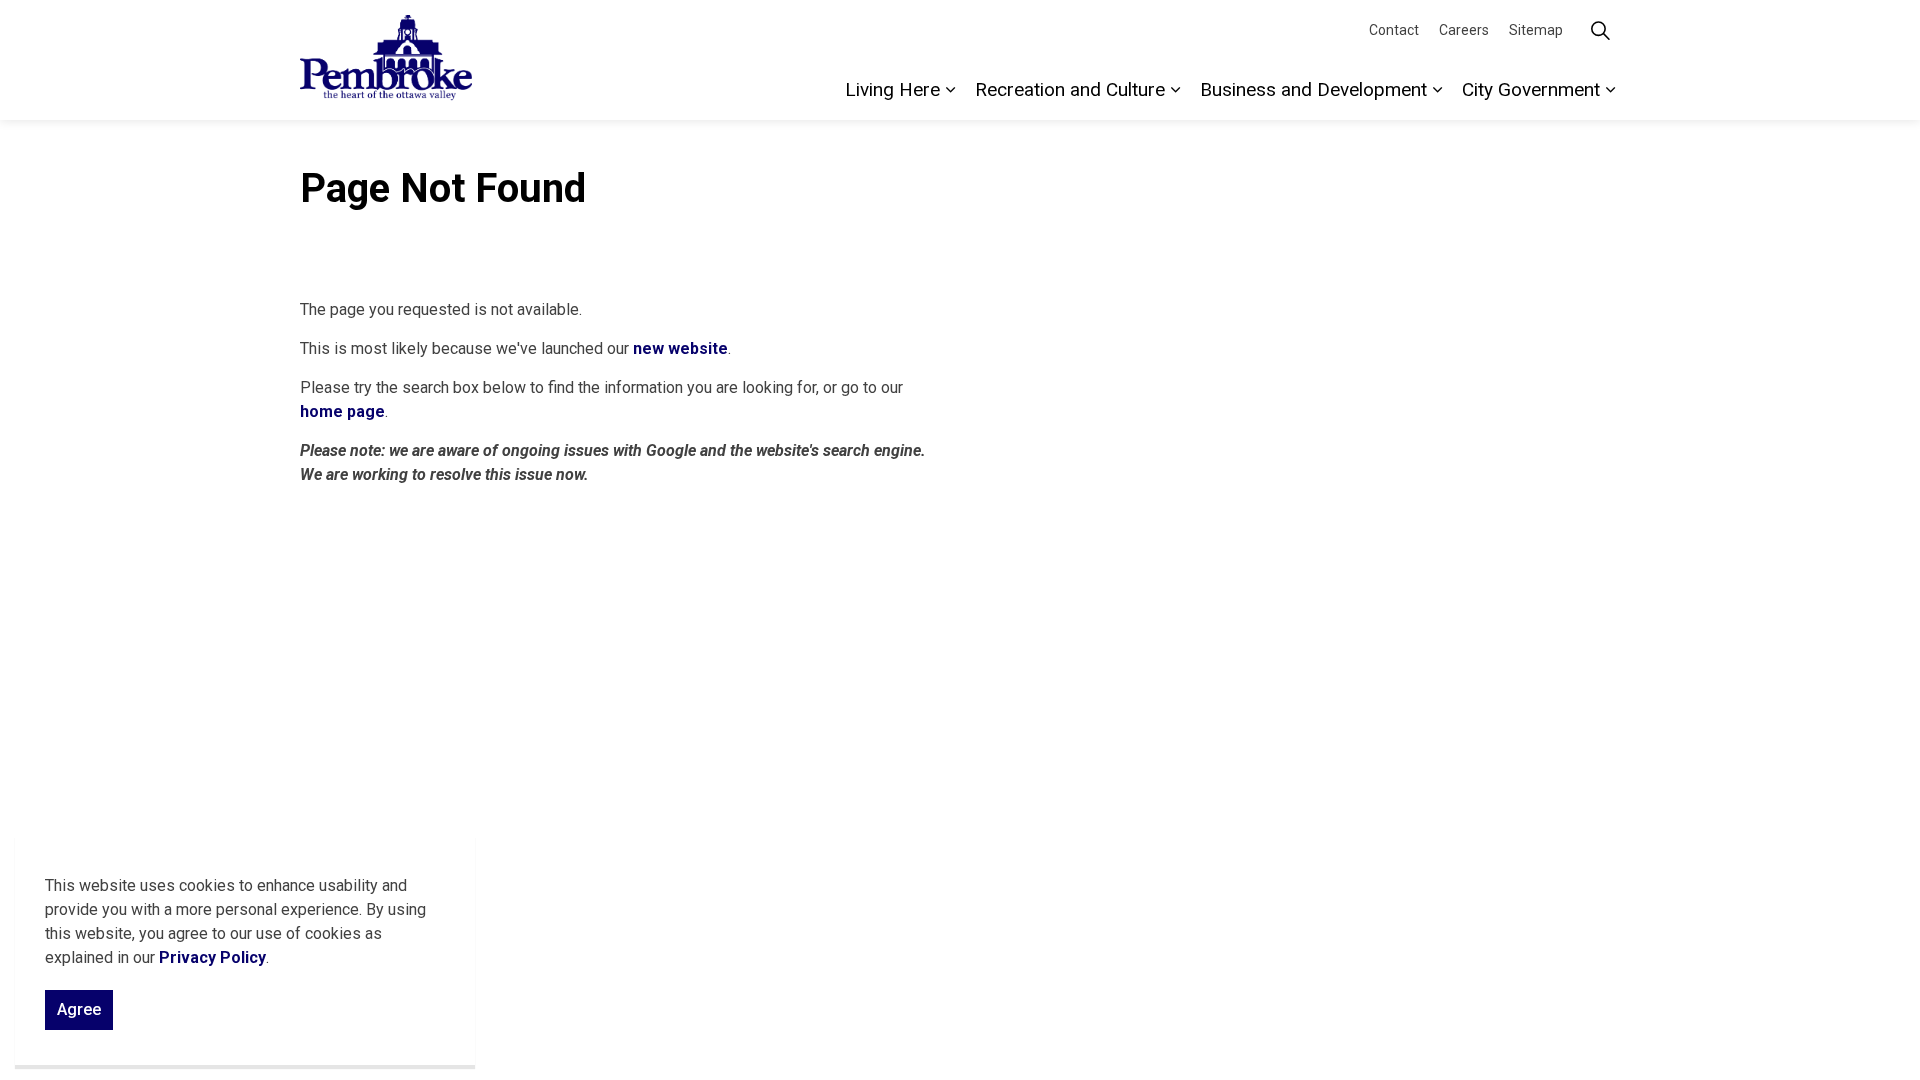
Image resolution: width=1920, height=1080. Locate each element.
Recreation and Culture (1070, 89)
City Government (1531, 89)
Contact (1394, 30)
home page (342, 411)
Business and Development (1313, 89)
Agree (79, 1009)
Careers (1464, 30)
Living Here (892, 89)
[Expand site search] (1600, 30)
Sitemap (1536, 30)
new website (680, 348)
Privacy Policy (212, 957)
